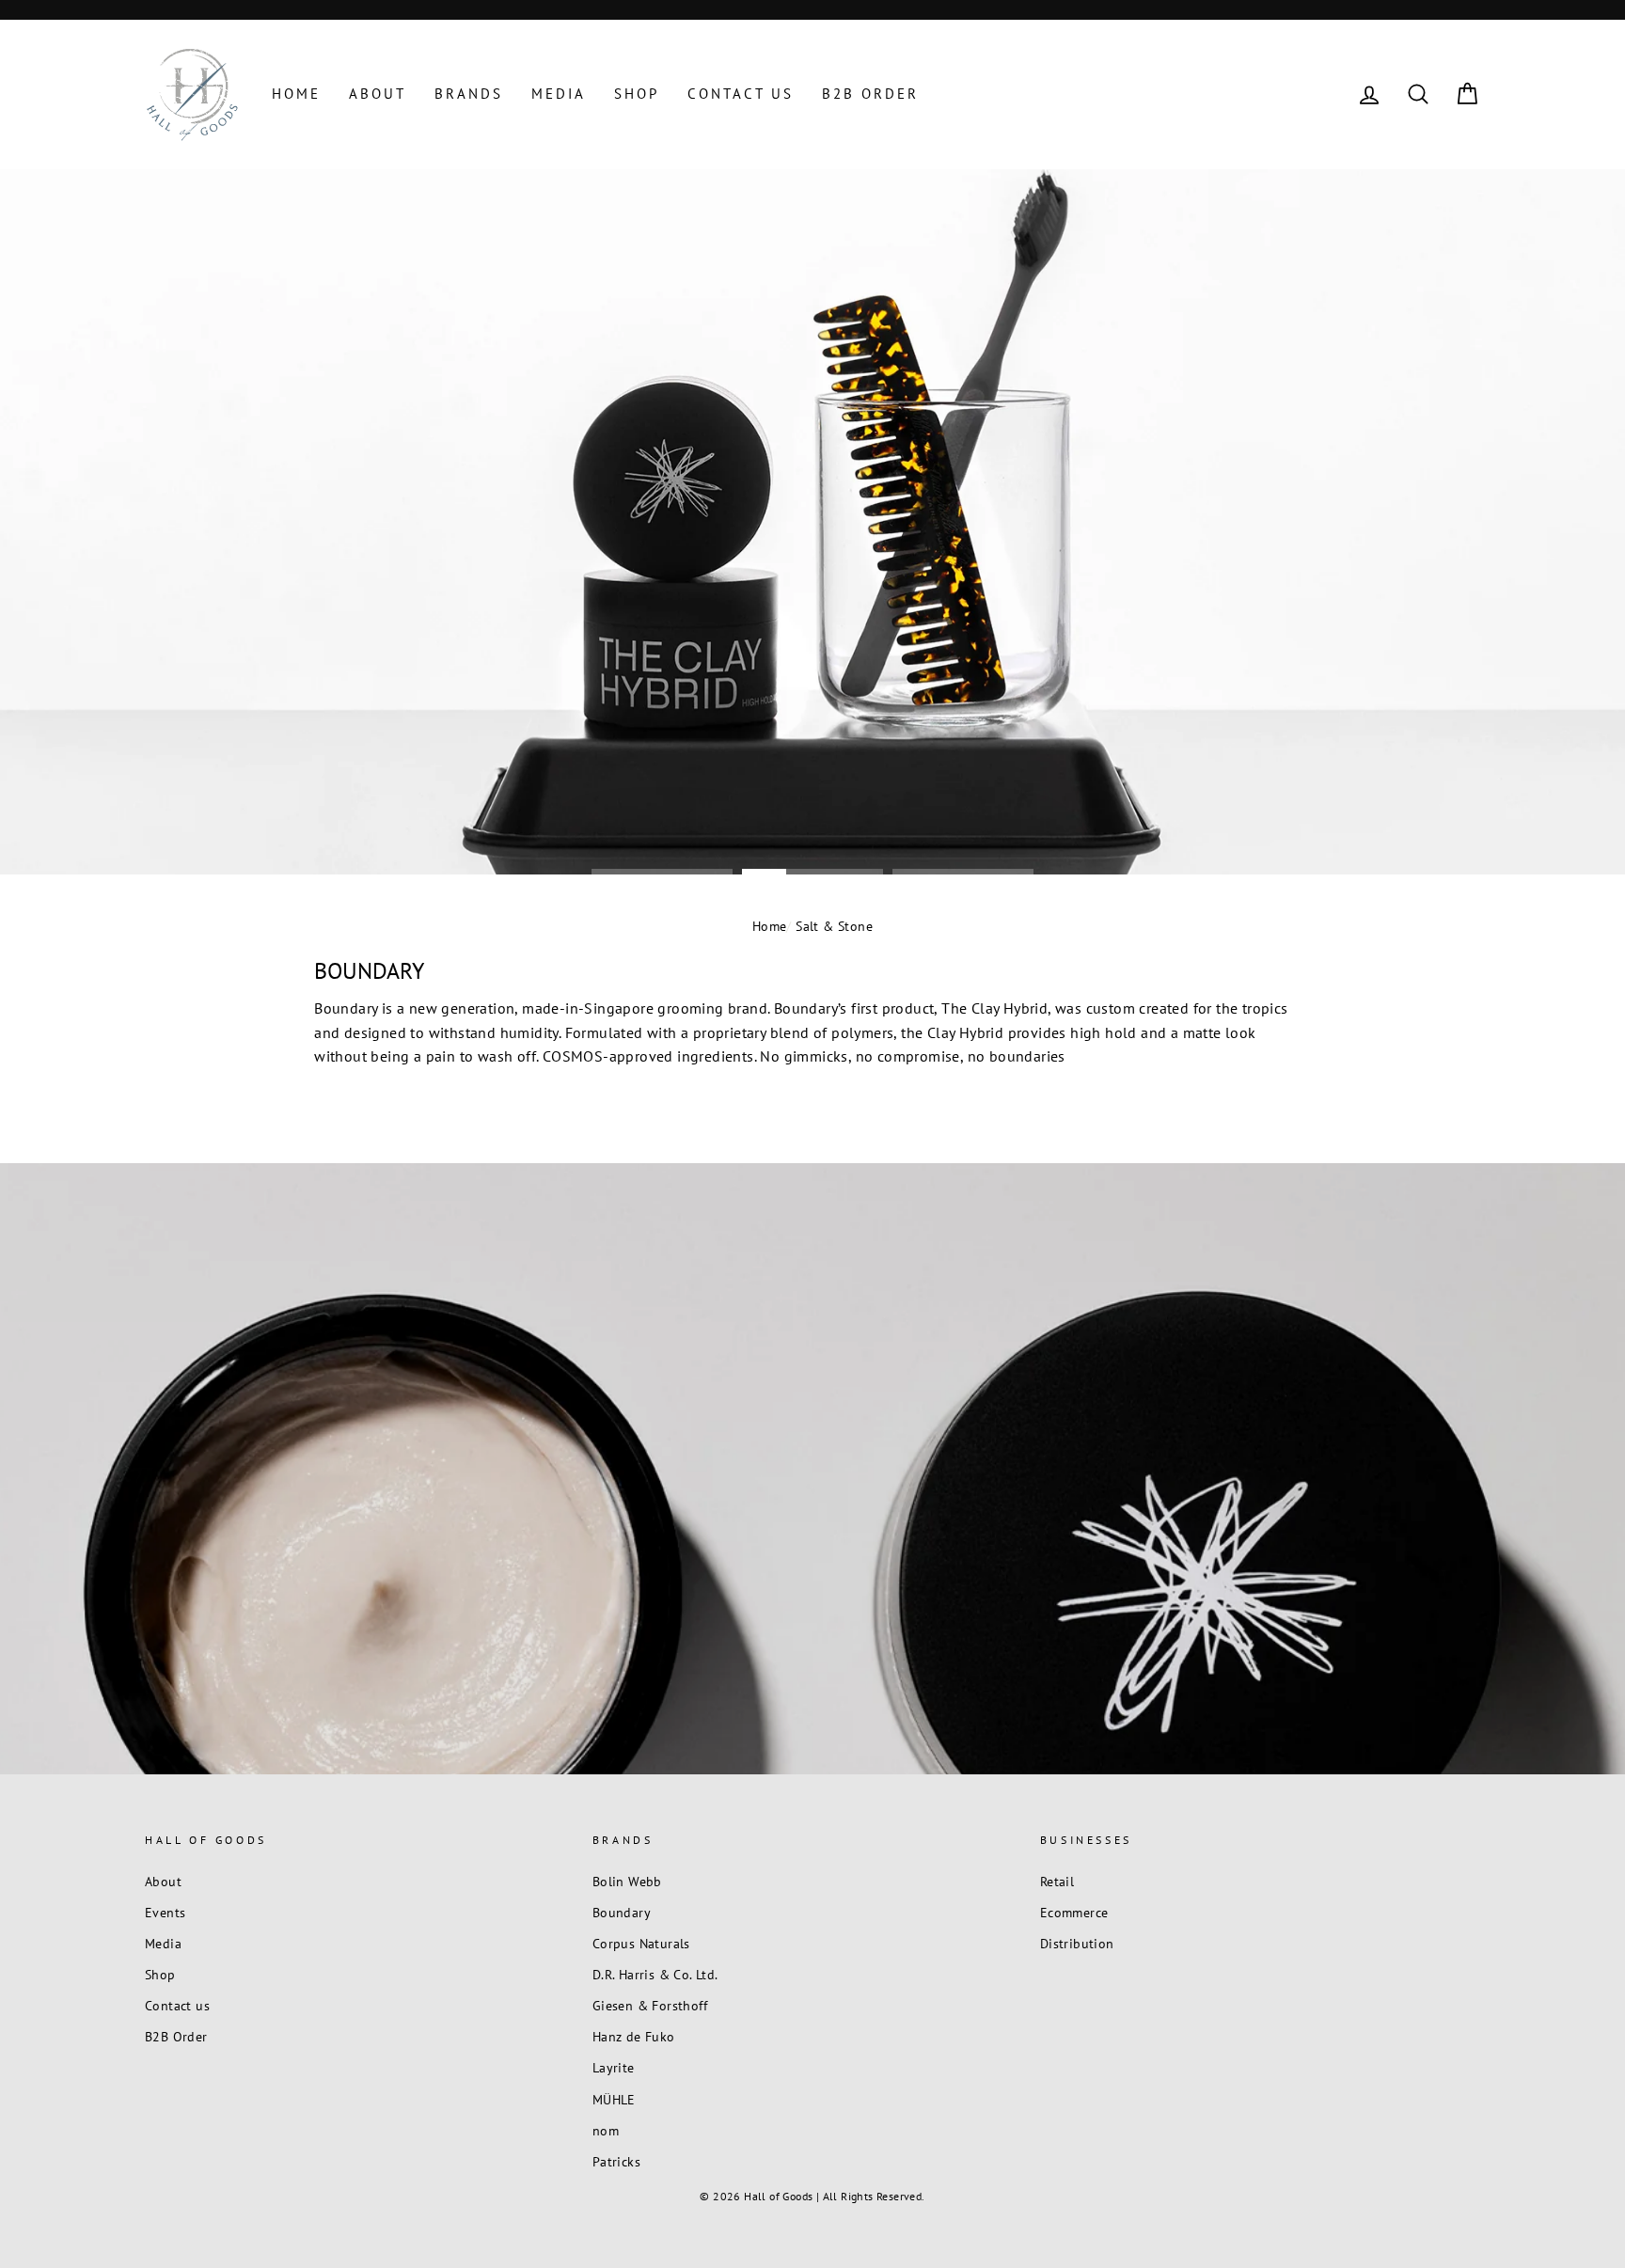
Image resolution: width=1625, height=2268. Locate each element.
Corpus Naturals (641, 1944)
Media (559, 94)
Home (296, 94)
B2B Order (870, 94)
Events (165, 1913)
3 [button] (963, 871)
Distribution (1077, 1944)
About (378, 94)
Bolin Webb (627, 1882)
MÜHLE (614, 2100)
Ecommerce (1074, 1913)
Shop (637, 94)
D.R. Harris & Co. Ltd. (655, 1975)
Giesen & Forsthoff (650, 2006)
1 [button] (662, 871)
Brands (469, 94)
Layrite (614, 2068)
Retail (1057, 1882)
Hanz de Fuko (634, 2037)
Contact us (741, 94)
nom (606, 2131)
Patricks (616, 2162)
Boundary (622, 1913)
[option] (812, 522)
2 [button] (812, 871)
